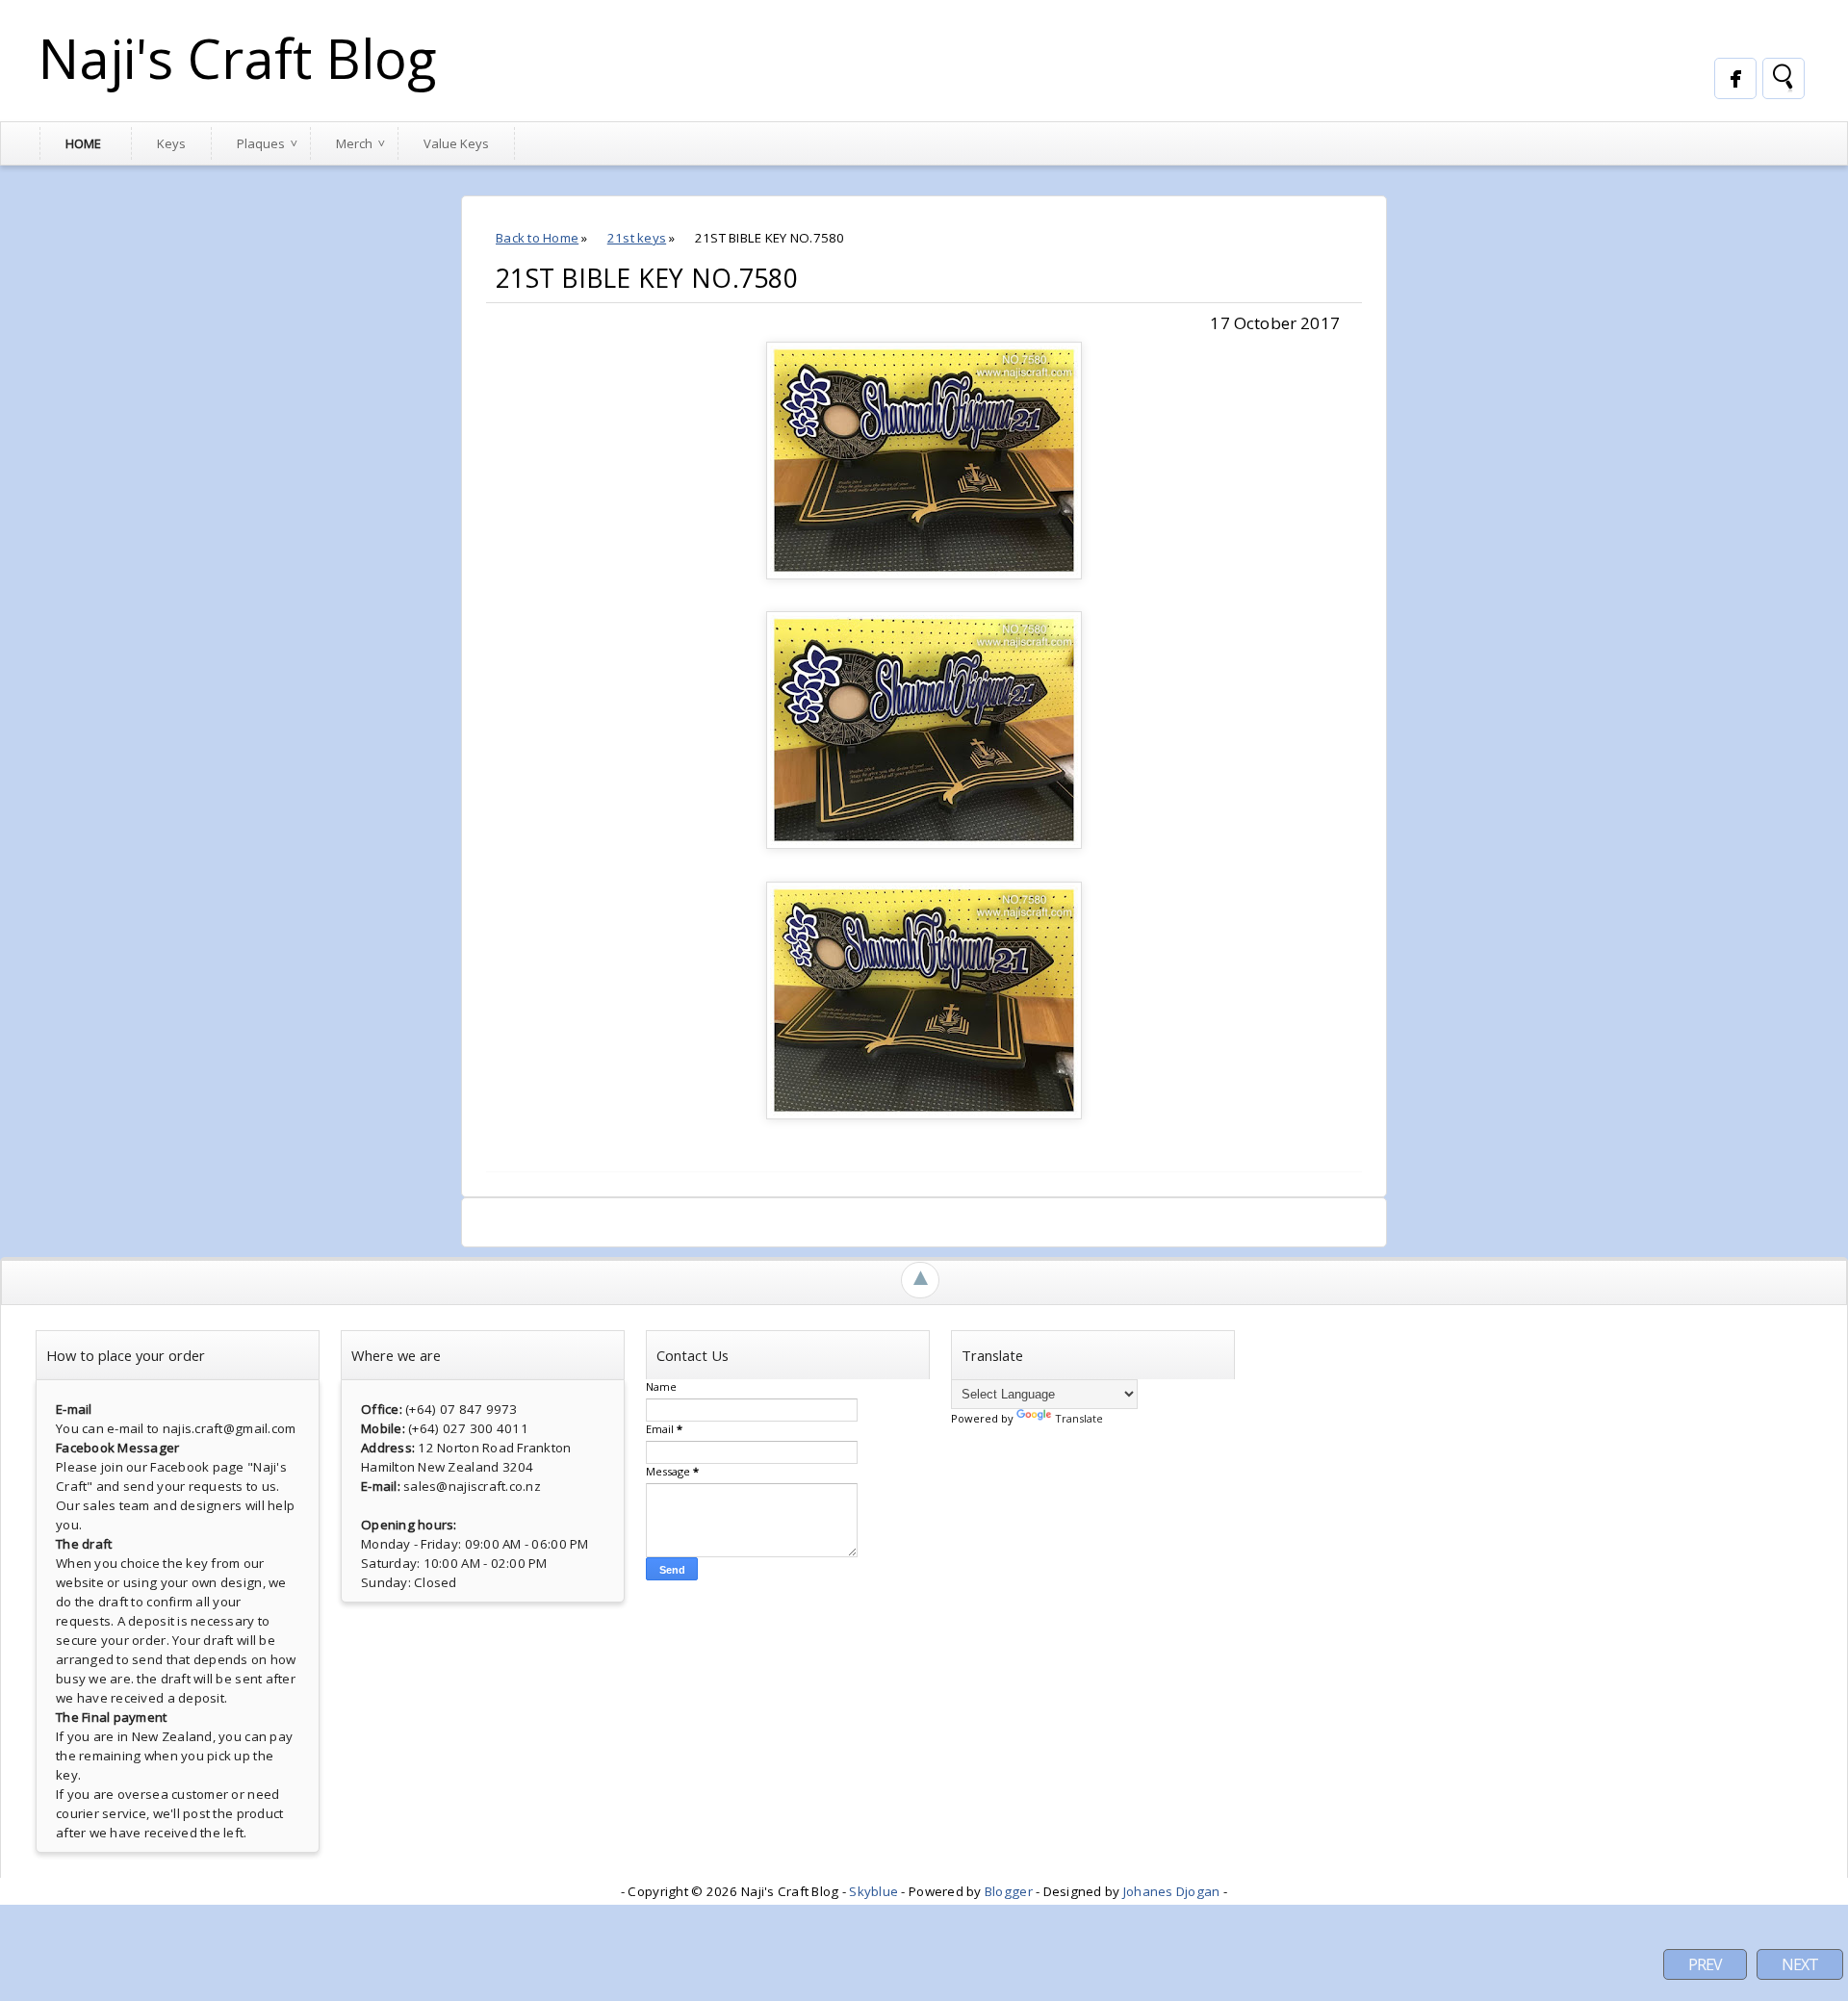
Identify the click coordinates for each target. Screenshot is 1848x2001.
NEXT (1800, 1964)
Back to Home (537, 238)
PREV (1705, 1964)
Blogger (1009, 1891)
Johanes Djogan (1172, 1891)
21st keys (637, 238)
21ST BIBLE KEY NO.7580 (647, 278)
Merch (354, 143)
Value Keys (456, 143)
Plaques (261, 143)
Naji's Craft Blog (238, 58)
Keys (171, 143)
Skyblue (873, 1891)
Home (83, 143)
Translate (1079, 1418)
